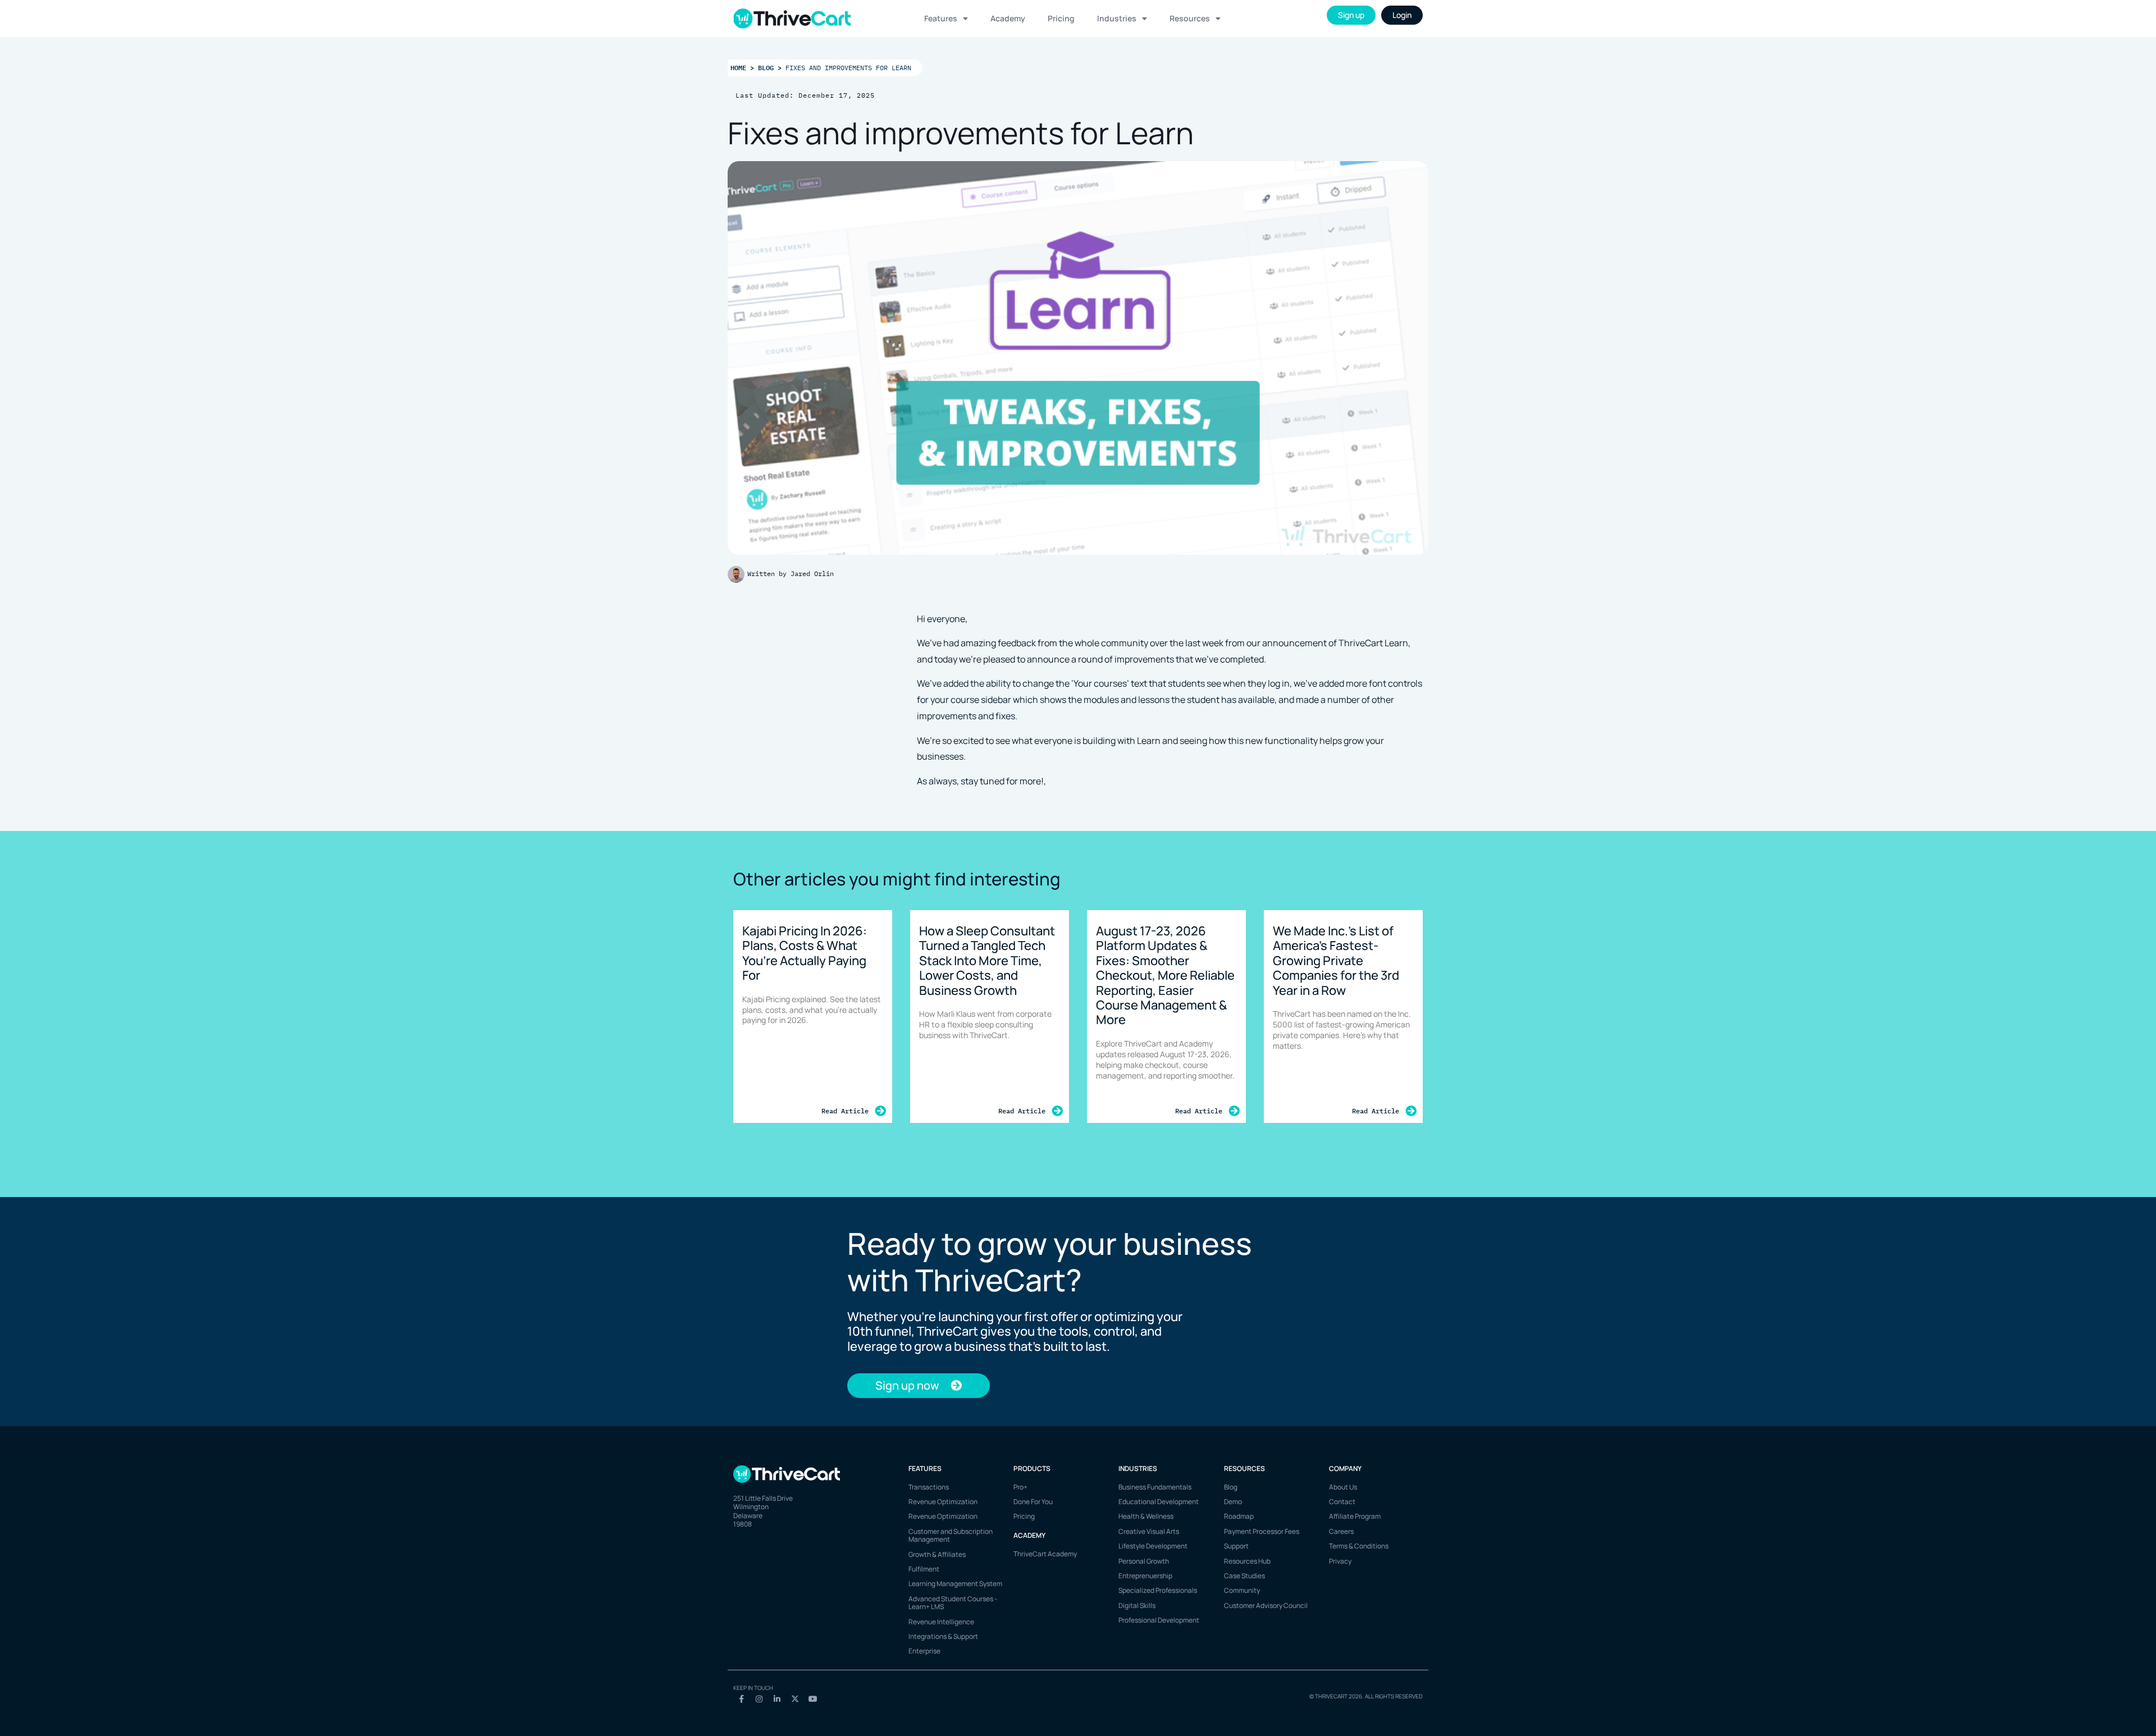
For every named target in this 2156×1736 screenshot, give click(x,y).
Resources (1190, 18)
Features (941, 18)
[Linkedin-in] (777, 1699)
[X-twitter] (795, 1699)
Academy (1008, 18)
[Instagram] (759, 1699)
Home (738, 67)
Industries (1117, 18)
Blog (766, 67)
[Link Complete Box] (813, 1017)
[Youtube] (813, 1699)
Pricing (1061, 18)
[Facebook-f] (741, 1699)
